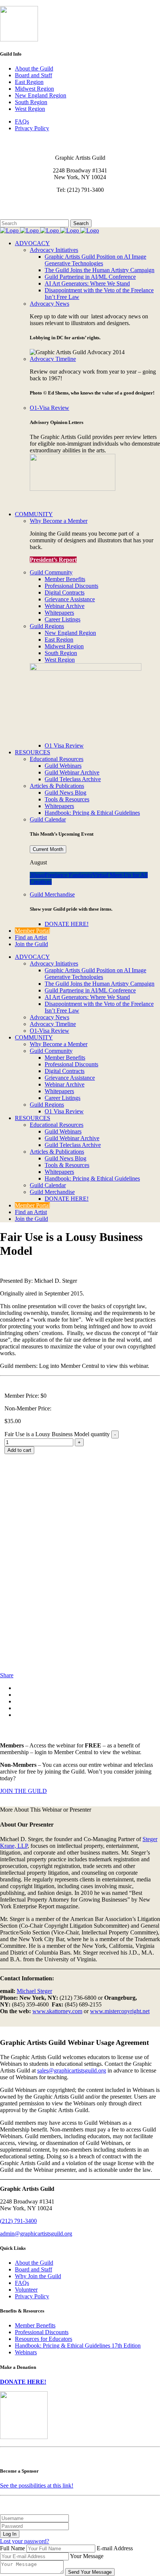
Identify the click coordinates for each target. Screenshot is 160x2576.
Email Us (11, 202)
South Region (31, 102)
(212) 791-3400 (18, 2221)
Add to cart (19, 1450)
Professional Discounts (42, 2332)
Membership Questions (27, 209)
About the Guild (34, 68)
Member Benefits (35, 2325)
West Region (30, 109)
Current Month (48, 849)
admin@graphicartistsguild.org (36, 2234)
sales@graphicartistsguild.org (72, 2070)
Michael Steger (34, 1991)
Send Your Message (90, 2572)
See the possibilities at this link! (37, 2485)
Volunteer (26, 2290)
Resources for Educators (44, 2339)
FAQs (22, 121)
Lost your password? (25, 2541)
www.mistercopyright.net (120, 2011)
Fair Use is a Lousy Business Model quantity (57, 1434)
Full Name (12, 2548)
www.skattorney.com (57, 2011)
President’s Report (53, 560)
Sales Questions (19, 216)
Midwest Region (34, 89)
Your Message (87, 2556)
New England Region (41, 95)
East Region (29, 82)
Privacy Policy (32, 128)
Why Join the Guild (38, 2276)
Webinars (26, 2352)
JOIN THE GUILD (23, 1791)
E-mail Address (115, 2548)
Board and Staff (33, 75)
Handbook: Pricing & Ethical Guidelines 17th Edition (78, 2346)
